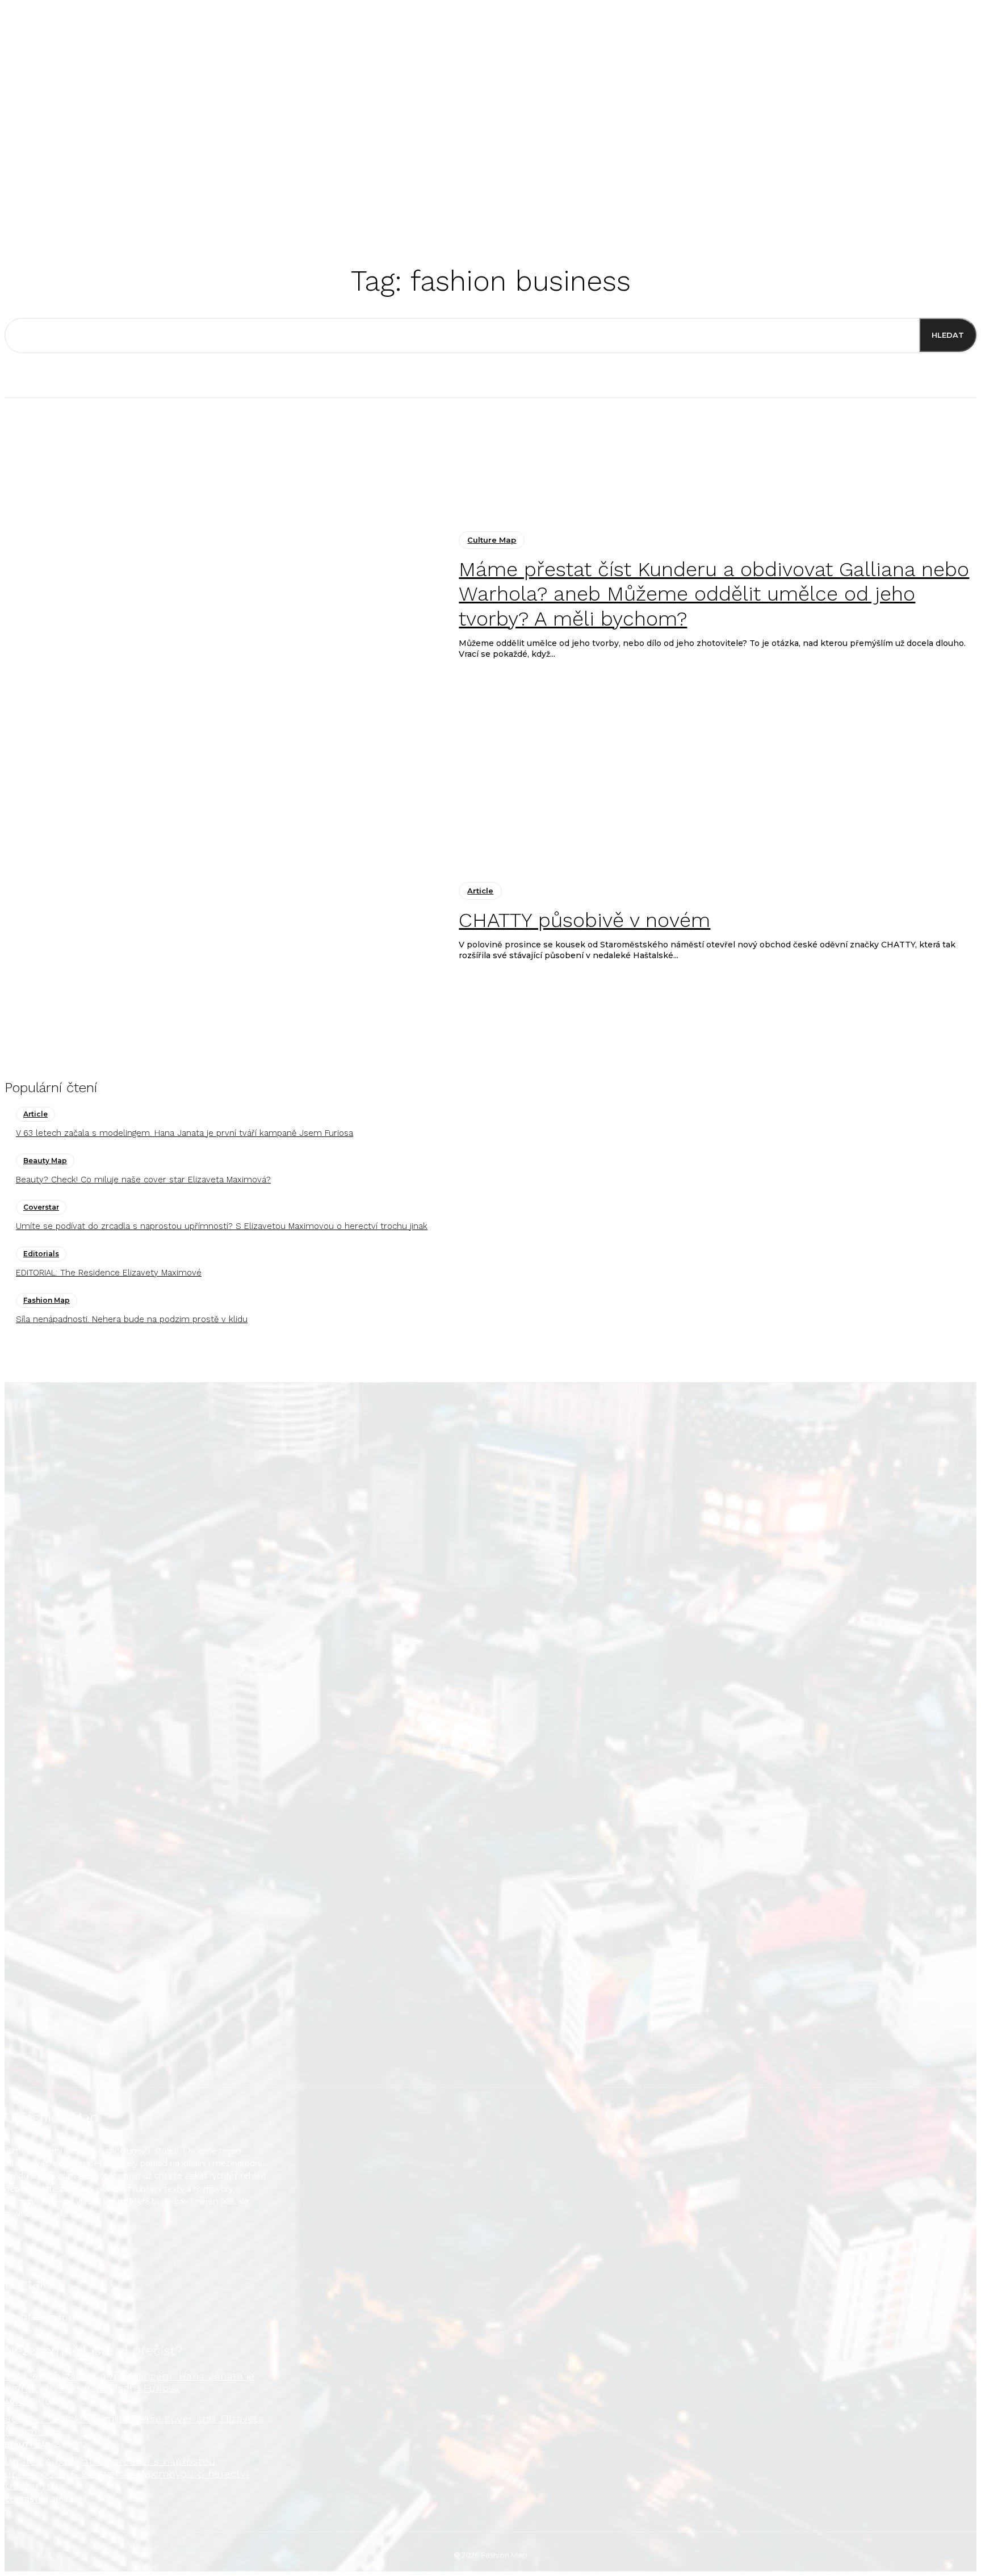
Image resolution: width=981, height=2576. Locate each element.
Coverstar (41, 1207)
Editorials (41, 1254)
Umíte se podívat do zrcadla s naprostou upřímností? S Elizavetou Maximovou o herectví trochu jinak (222, 1226)
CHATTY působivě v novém (584, 920)
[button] (643, 202)
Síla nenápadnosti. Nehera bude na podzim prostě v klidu (132, 1319)
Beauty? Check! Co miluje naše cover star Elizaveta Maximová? (143, 1180)
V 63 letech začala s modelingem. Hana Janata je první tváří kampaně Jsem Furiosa (185, 1133)
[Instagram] (20, 2253)
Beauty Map (45, 1161)
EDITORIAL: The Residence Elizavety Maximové (109, 1273)
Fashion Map (47, 1300)
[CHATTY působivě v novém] (223, 922)
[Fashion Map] (491, 1735)
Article (480, 891)
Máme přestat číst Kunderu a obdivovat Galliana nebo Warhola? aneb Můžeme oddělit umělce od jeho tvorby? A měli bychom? (714, 594)
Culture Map (492, 540)
